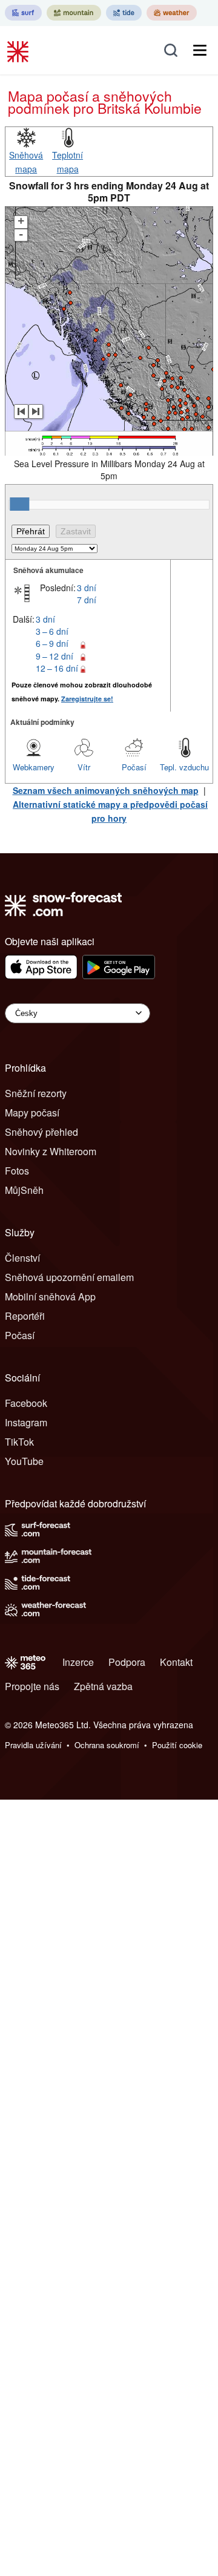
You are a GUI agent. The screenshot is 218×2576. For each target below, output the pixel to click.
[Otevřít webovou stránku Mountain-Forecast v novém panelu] (74, 13)
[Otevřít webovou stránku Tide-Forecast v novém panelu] (124, 13)
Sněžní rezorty (36, 1093)
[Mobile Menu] (200, 50)
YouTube (24, 1461)
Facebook (26, 1403)
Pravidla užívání (33, 1745)
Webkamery (34, 767)
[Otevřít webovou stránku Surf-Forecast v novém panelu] (23, 13)
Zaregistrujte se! (87, 699)
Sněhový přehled (41, 1132)
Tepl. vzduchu (184, 767)
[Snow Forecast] (19, 50)
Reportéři (25, 1316)
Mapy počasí (32, 1113)
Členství (22, 1258)
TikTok (19, 1442)
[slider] (19, 504)
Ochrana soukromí (107, 1745)
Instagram (26, 1422)
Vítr (84, 767)
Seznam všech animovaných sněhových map (106, 790)
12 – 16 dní (57, 668)
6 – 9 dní (52, 643)
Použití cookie (177, 1745)
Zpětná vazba (103, 1686)
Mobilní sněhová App (50, 1296)
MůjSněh (24, 1190)
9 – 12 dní (54, 656)
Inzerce (78, 1662)
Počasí (134, 767)
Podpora (127, 1662)
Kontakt (176, 1662)
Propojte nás (32, 1686)
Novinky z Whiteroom (51, 1151)
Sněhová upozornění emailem (69, 1277)
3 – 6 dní (52, 631)
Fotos (17, 1171)
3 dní (87, 588)
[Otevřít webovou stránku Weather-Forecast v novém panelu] (172, 13)
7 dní (87, 600)
